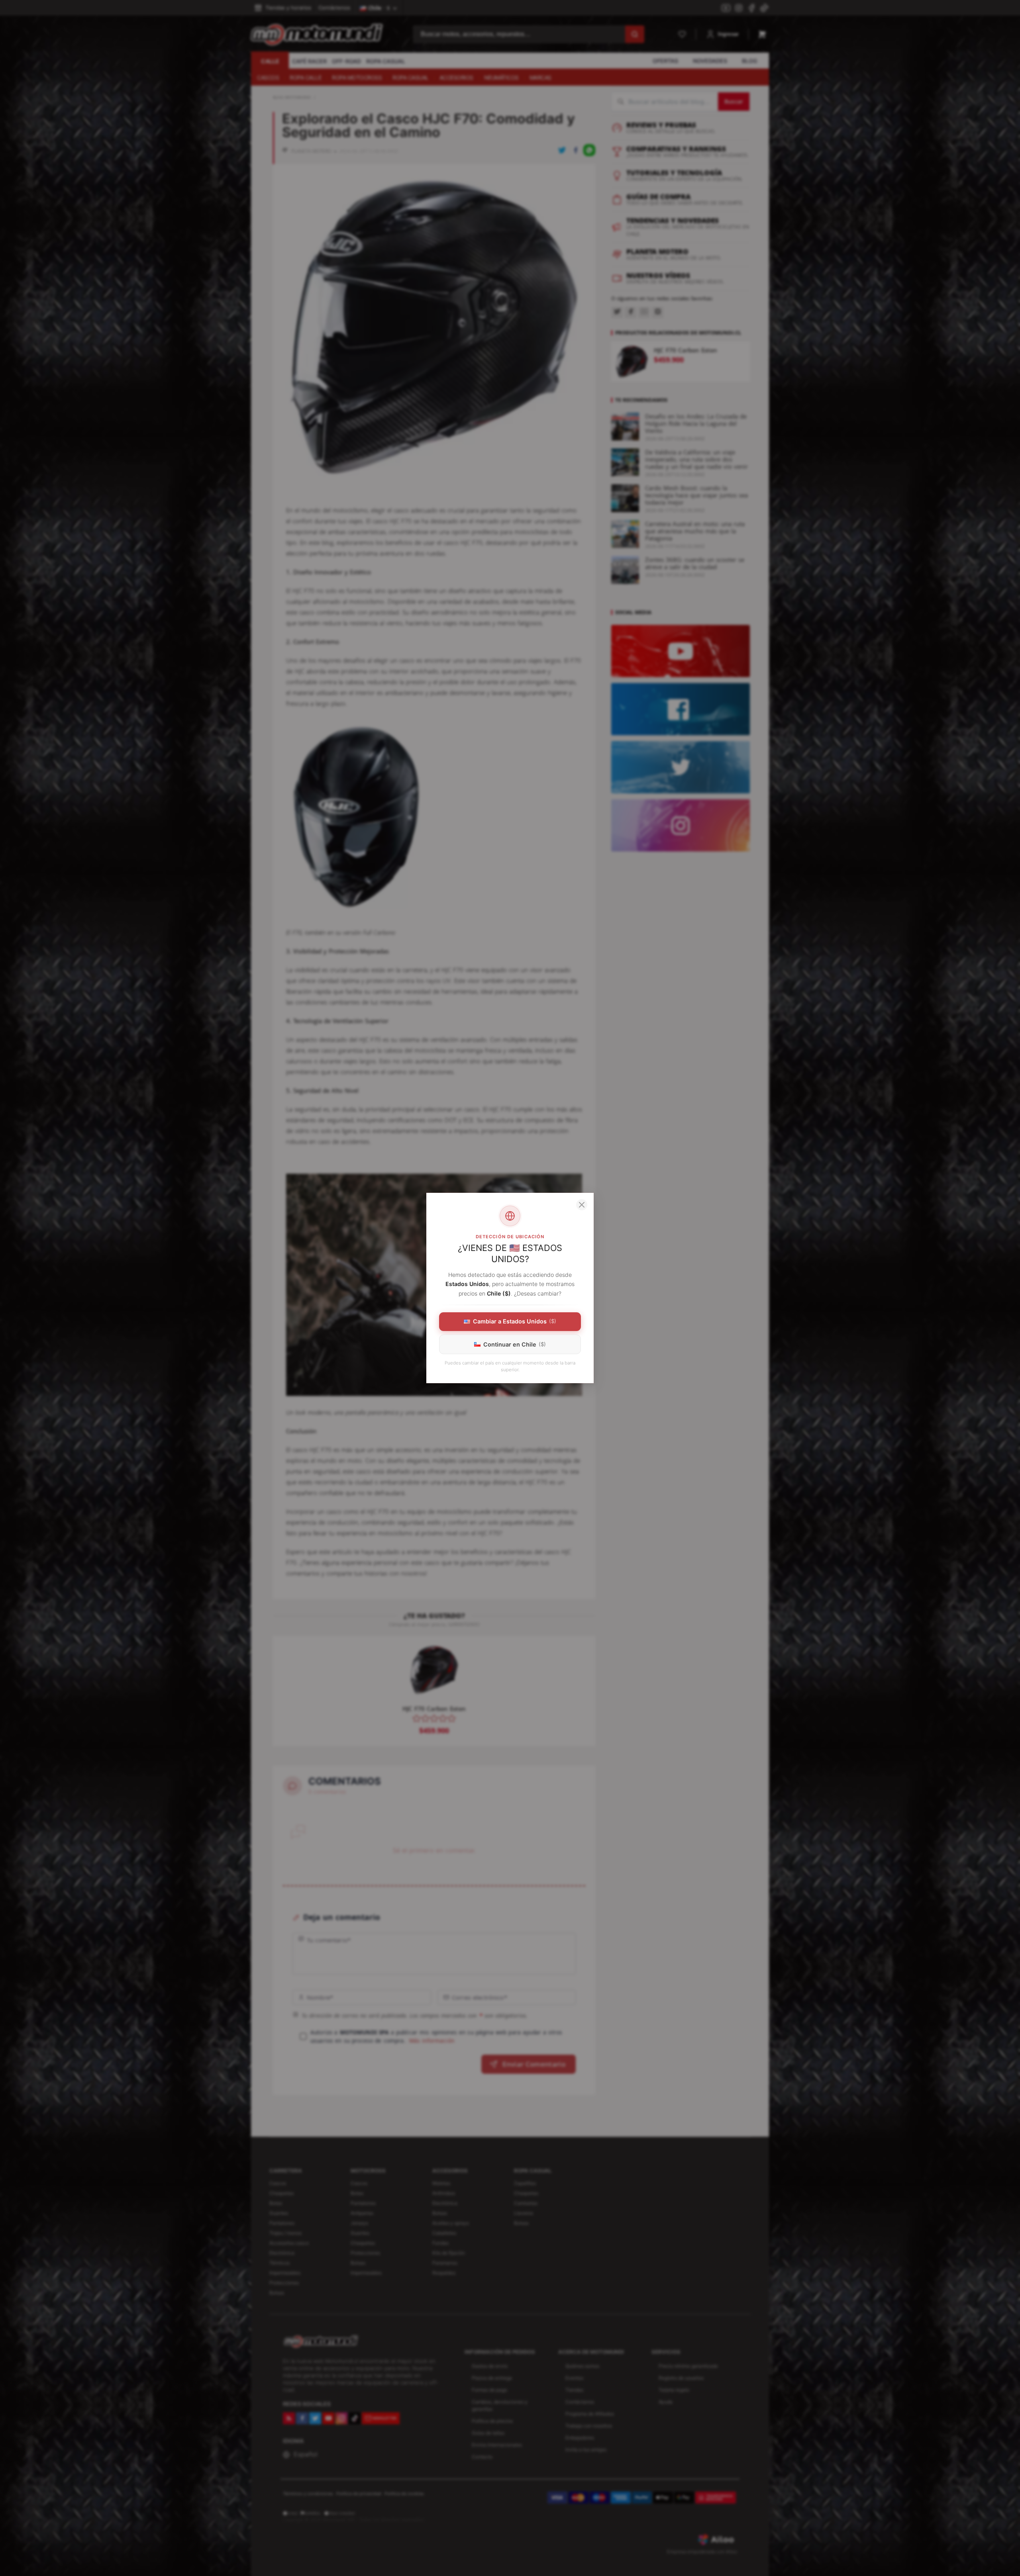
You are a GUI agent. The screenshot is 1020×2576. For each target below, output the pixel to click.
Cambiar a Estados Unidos (515, 1321)
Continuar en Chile (515, 1344)
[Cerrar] (582, 1205)
